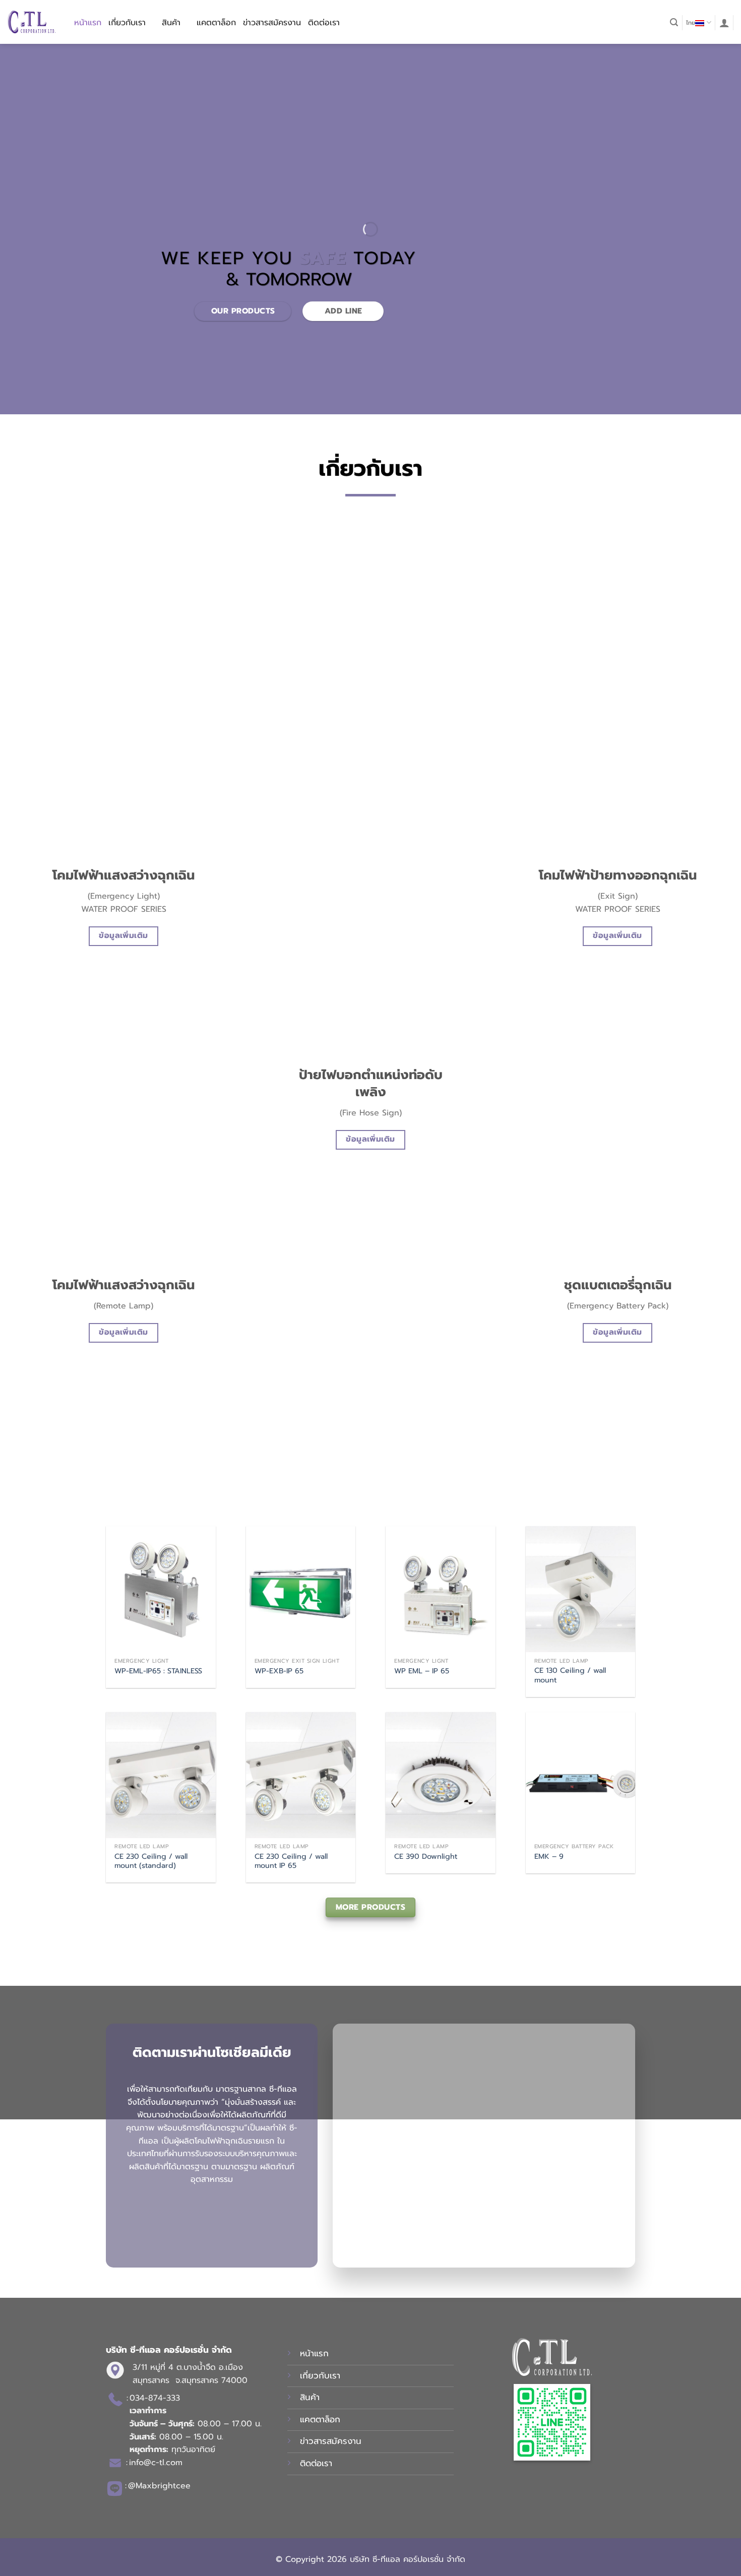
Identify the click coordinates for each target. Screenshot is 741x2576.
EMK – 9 (549, 1857)
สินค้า (171, 23)
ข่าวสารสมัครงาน (272, 23)
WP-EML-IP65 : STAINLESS (158, 1671)
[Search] (674, 22)
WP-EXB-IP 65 (279, 1671)
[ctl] (32, 22)
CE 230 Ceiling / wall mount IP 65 (291, 1861)
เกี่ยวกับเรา (127, 23)
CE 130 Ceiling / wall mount (570, 1675)
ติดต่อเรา (324, 23)
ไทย (691, 23)
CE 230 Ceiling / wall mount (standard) (151, 1861)
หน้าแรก (88, 23)
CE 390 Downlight (426, 1857)
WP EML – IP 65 (422, 1671)
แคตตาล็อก (216, 23)
